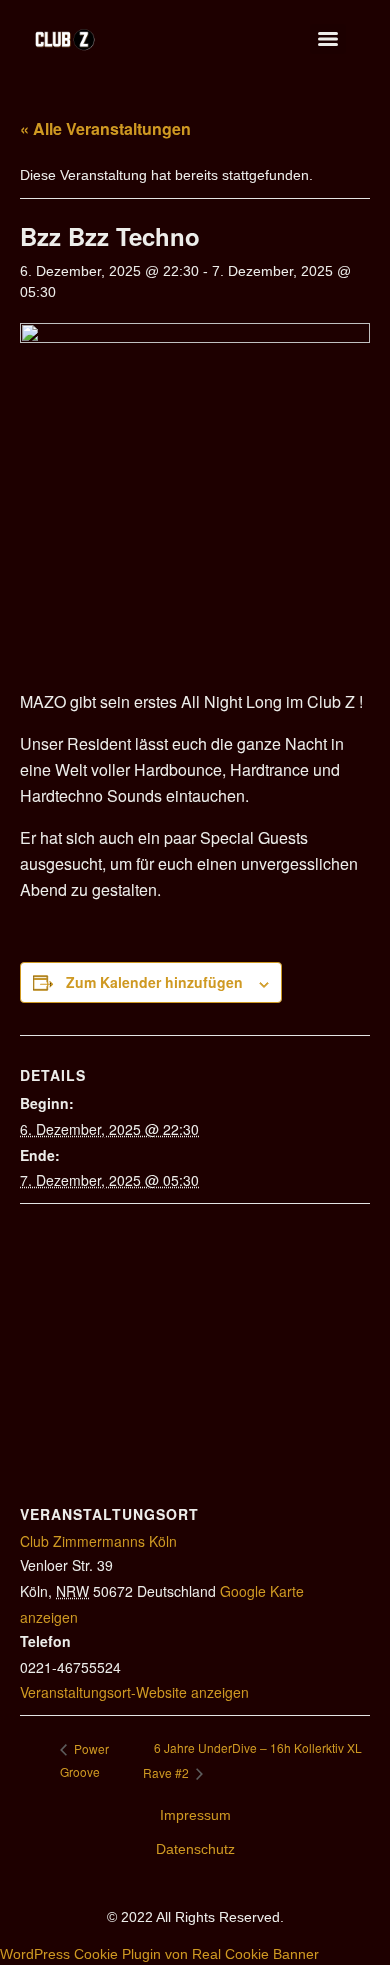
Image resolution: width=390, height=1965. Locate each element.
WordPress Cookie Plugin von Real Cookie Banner (159, 1954)
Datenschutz (195, 1849)
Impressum (195, 1815)
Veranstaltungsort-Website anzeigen (134, 1692)
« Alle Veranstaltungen (105, 128)
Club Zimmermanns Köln (98, 1541)
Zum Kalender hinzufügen (154, 982)
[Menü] (328, 39)
